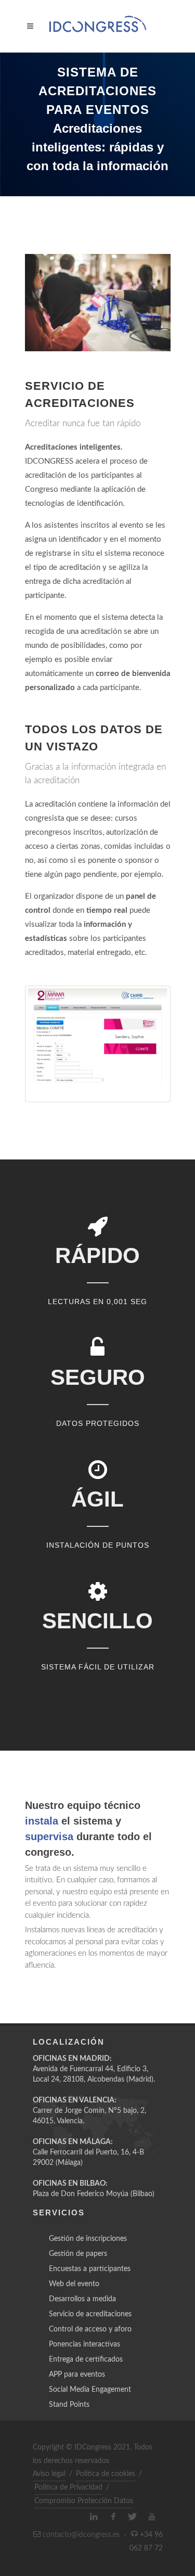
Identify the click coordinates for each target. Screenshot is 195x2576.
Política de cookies (106, 2474)
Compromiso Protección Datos (84, 2501)
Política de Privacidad (68, 2488)
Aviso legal (49, 2474)
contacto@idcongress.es (81, 2535)
